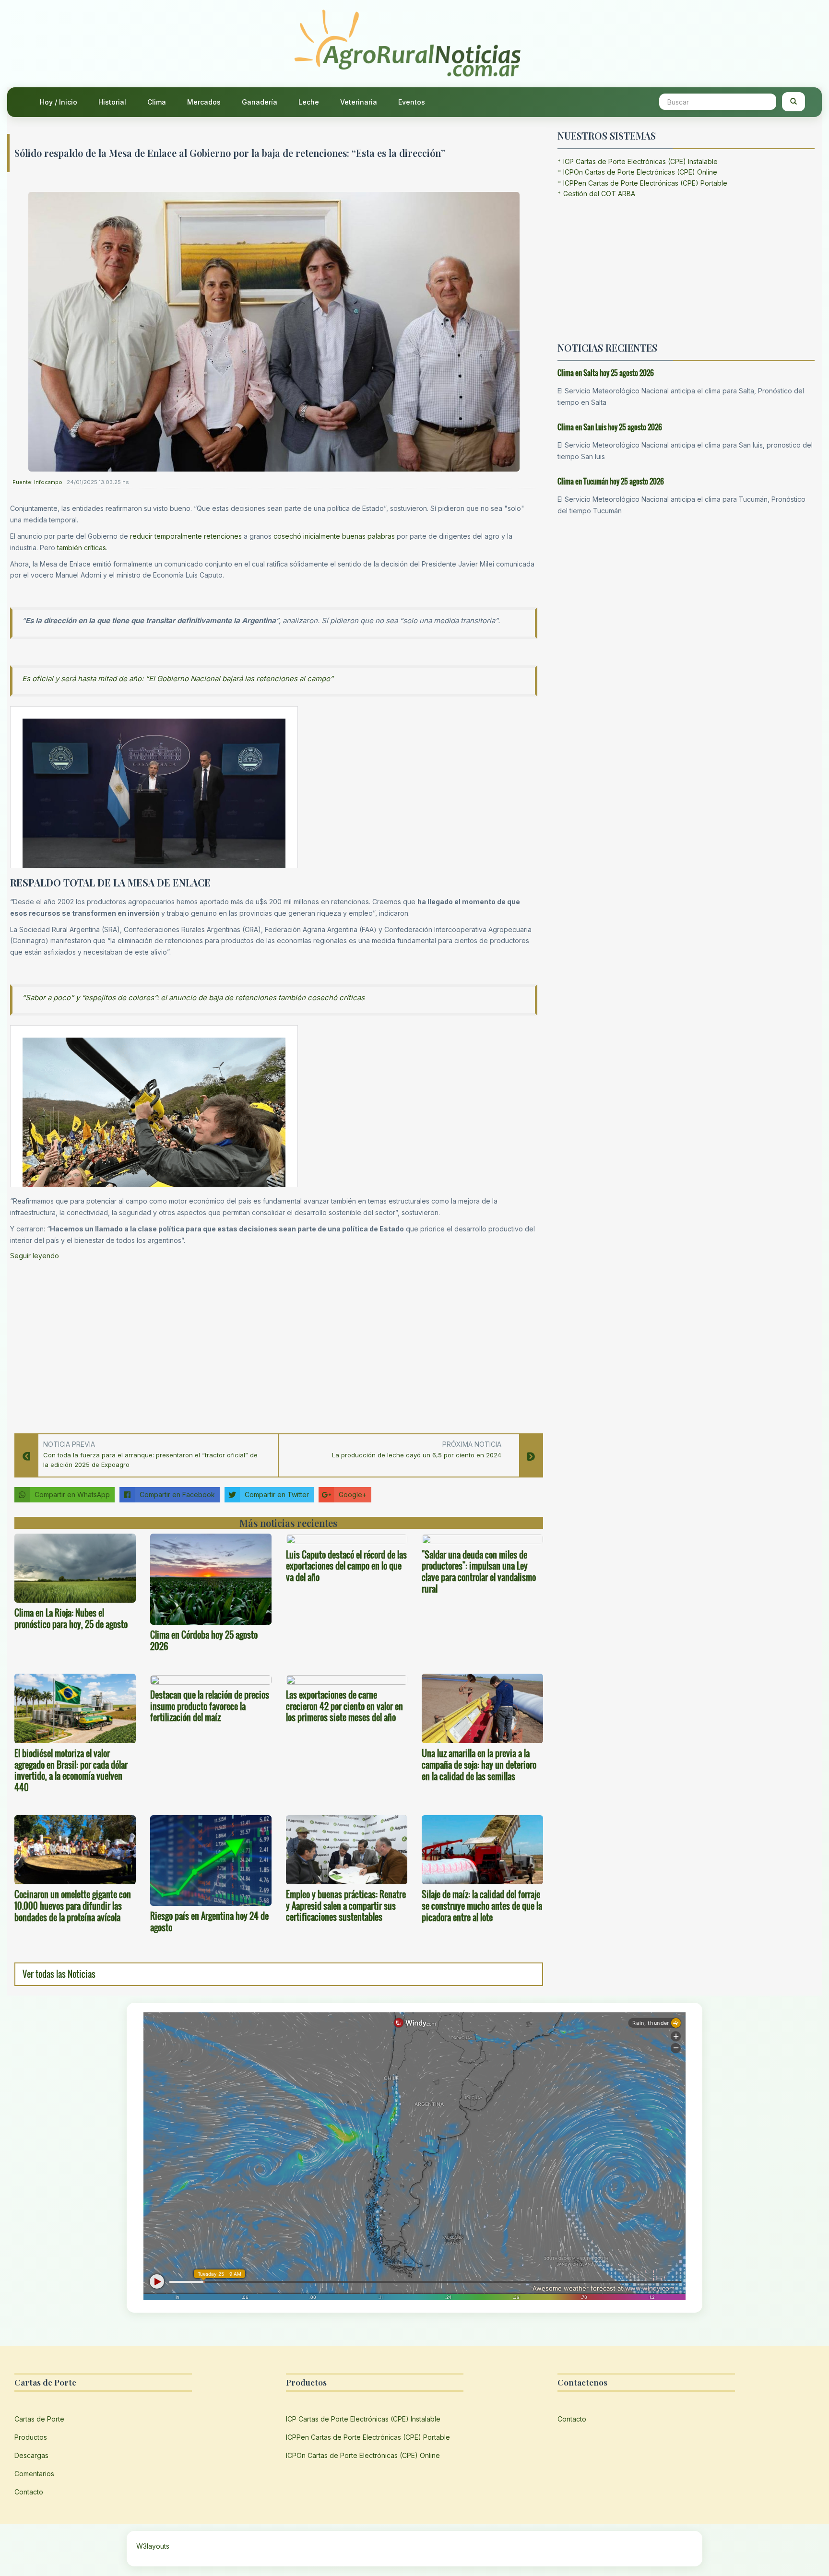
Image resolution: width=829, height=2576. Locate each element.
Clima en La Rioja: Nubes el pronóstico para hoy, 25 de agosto (71, 1619)
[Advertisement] (274, 1344)
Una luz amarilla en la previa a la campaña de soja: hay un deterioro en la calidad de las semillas (479, 1765)
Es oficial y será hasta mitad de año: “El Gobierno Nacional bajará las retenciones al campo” (178, 679)
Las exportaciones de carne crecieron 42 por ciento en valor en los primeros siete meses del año (344, 1706)
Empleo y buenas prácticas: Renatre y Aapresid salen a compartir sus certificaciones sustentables (346, 1906)
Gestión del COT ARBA (599, 194)
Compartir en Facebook (177, 1495)
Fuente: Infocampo (37, 482)
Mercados (204, 102)
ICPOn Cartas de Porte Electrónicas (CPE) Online (640, 172)
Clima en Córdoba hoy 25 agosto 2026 (204, 1641)
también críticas (82, 548)
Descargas (31, 2455)
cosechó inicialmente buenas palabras (334, 536)
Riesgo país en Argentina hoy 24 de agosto (209, 1922)
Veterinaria (359, 102)
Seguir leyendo (35, 1256)
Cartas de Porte (39, 2419)
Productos (31, 2437)
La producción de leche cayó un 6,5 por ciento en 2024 (417, 1455)
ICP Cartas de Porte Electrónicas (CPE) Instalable (640, 161)
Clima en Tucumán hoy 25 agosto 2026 (611, 481)
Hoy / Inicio (59, 102)
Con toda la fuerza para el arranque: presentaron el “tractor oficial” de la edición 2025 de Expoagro (150, 1460)
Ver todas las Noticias (59, 1974)
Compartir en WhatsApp (72, 1495)
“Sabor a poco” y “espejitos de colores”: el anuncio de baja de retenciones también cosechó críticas (193, 998)
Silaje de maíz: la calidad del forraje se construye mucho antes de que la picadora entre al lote (482, 1906)
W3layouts (153, 2546)
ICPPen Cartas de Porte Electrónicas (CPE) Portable (645, 183)
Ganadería (260, 102)
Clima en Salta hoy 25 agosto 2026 (606, 373)
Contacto (29, 2492)
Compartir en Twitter (277, 1495)
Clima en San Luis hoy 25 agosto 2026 (610, 427)
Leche (309, 102)
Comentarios (34, 2474)
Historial (112, 102)
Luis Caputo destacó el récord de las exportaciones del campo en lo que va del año (346, 1566)
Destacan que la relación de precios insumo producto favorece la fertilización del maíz (210, 1706)
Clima (157, 102)
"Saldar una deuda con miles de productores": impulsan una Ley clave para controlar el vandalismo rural (479, 1572)
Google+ (353, 1495)
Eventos (412, 102)
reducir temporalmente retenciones (186, 536)
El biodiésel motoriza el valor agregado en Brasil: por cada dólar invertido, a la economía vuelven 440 (71, 1770)
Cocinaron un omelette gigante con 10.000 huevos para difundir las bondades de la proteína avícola (73, 1906)
